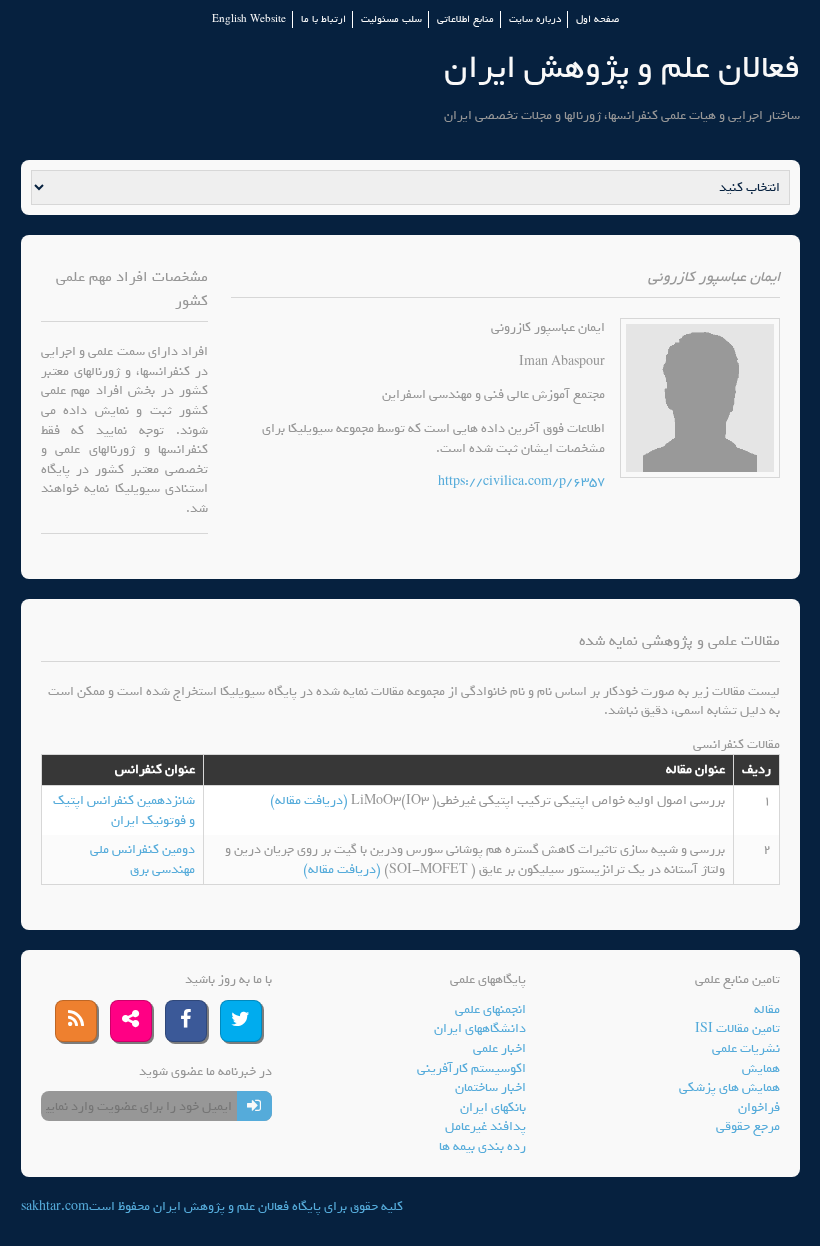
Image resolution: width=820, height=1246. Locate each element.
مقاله (767, 1009)
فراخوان (759, 1107)
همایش (761, 1068)
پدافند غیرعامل (485, 1126)
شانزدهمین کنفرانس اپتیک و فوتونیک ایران (124, 810)
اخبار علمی (499, 1048)
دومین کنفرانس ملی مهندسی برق (142, 859)
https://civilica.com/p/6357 (521, 481)
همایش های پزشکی (729, 1087)
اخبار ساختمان (490, 1087)
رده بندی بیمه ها (482, 1146)
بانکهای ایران (493, 1107)
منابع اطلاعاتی (465, 19)
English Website (249, 19)
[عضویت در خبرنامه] (254, 1106)
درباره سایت (535, 19)
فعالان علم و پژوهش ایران (622, 67)
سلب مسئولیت (391, 19)
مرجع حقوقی (748, 1126)
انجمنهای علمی (490, 1009)
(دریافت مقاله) (310, 800)
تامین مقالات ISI (737, 1028)
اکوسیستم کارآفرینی (471, 1068)
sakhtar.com (55, 1206)
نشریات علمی (746, 1048)
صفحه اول (597, 19)
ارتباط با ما (323, 19)
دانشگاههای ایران (480, 1028)
